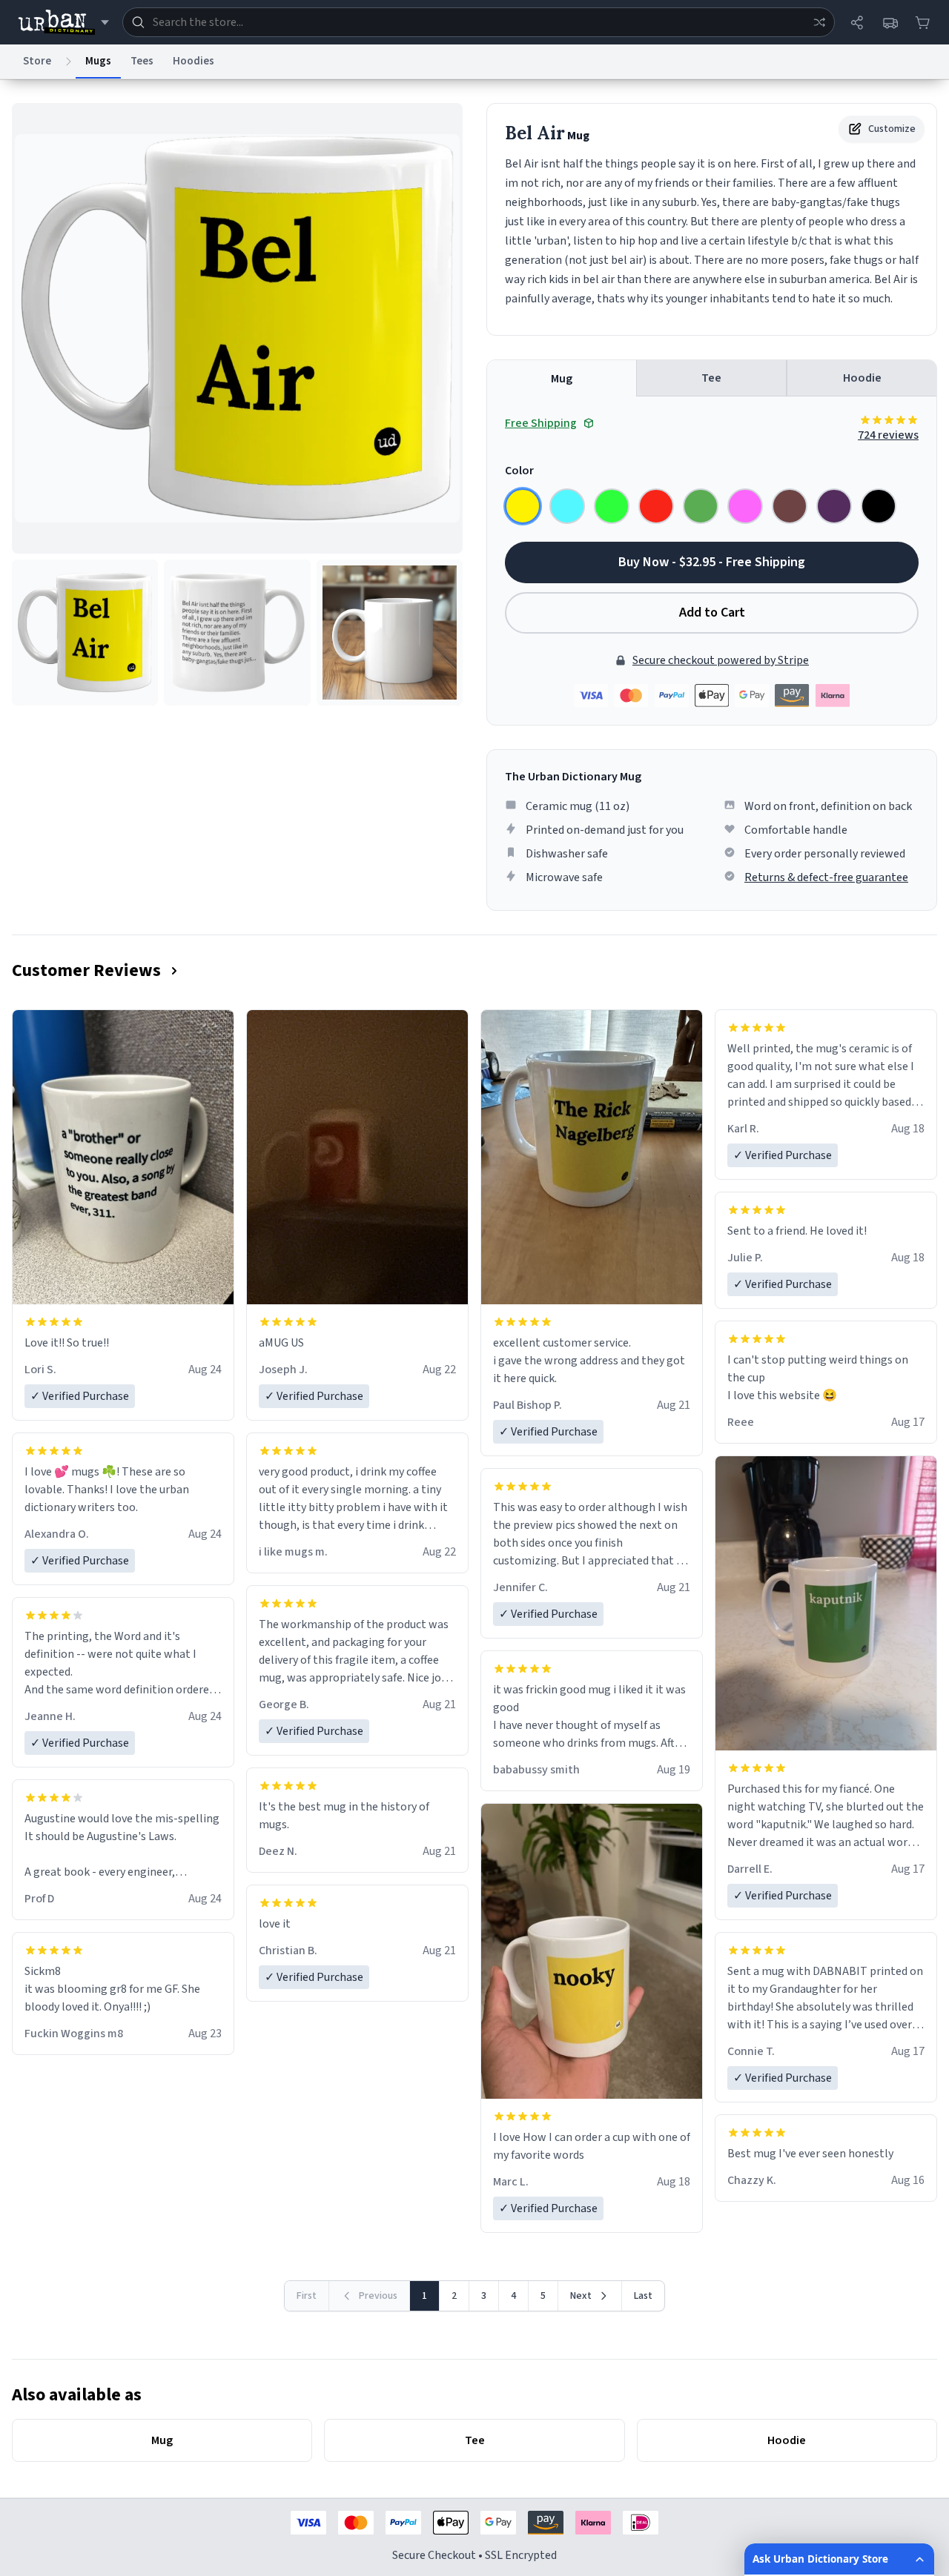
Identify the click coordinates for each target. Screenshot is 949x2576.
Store (37, 61)
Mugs (98, 61)
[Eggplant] (834, 506)
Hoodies (194, 61)
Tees (142, 61)
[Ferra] (790, 506)
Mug (562, 379)
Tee (711, 378)
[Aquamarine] (567, 506)
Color (519, 471)
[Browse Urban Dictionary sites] (63, 22)
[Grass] (701, 506)
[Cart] (922, 22)
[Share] (857, 22)
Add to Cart (712, 613)
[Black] (879, 506)
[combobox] (479, 22)
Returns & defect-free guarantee (826, 877)
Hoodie (862, 378)
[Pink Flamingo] (745, 506)
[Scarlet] (656, 506)
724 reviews (888, 435)
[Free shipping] (890, 22)
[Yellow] (523, 506)
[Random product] (819, 22)
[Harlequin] (612, 506)
